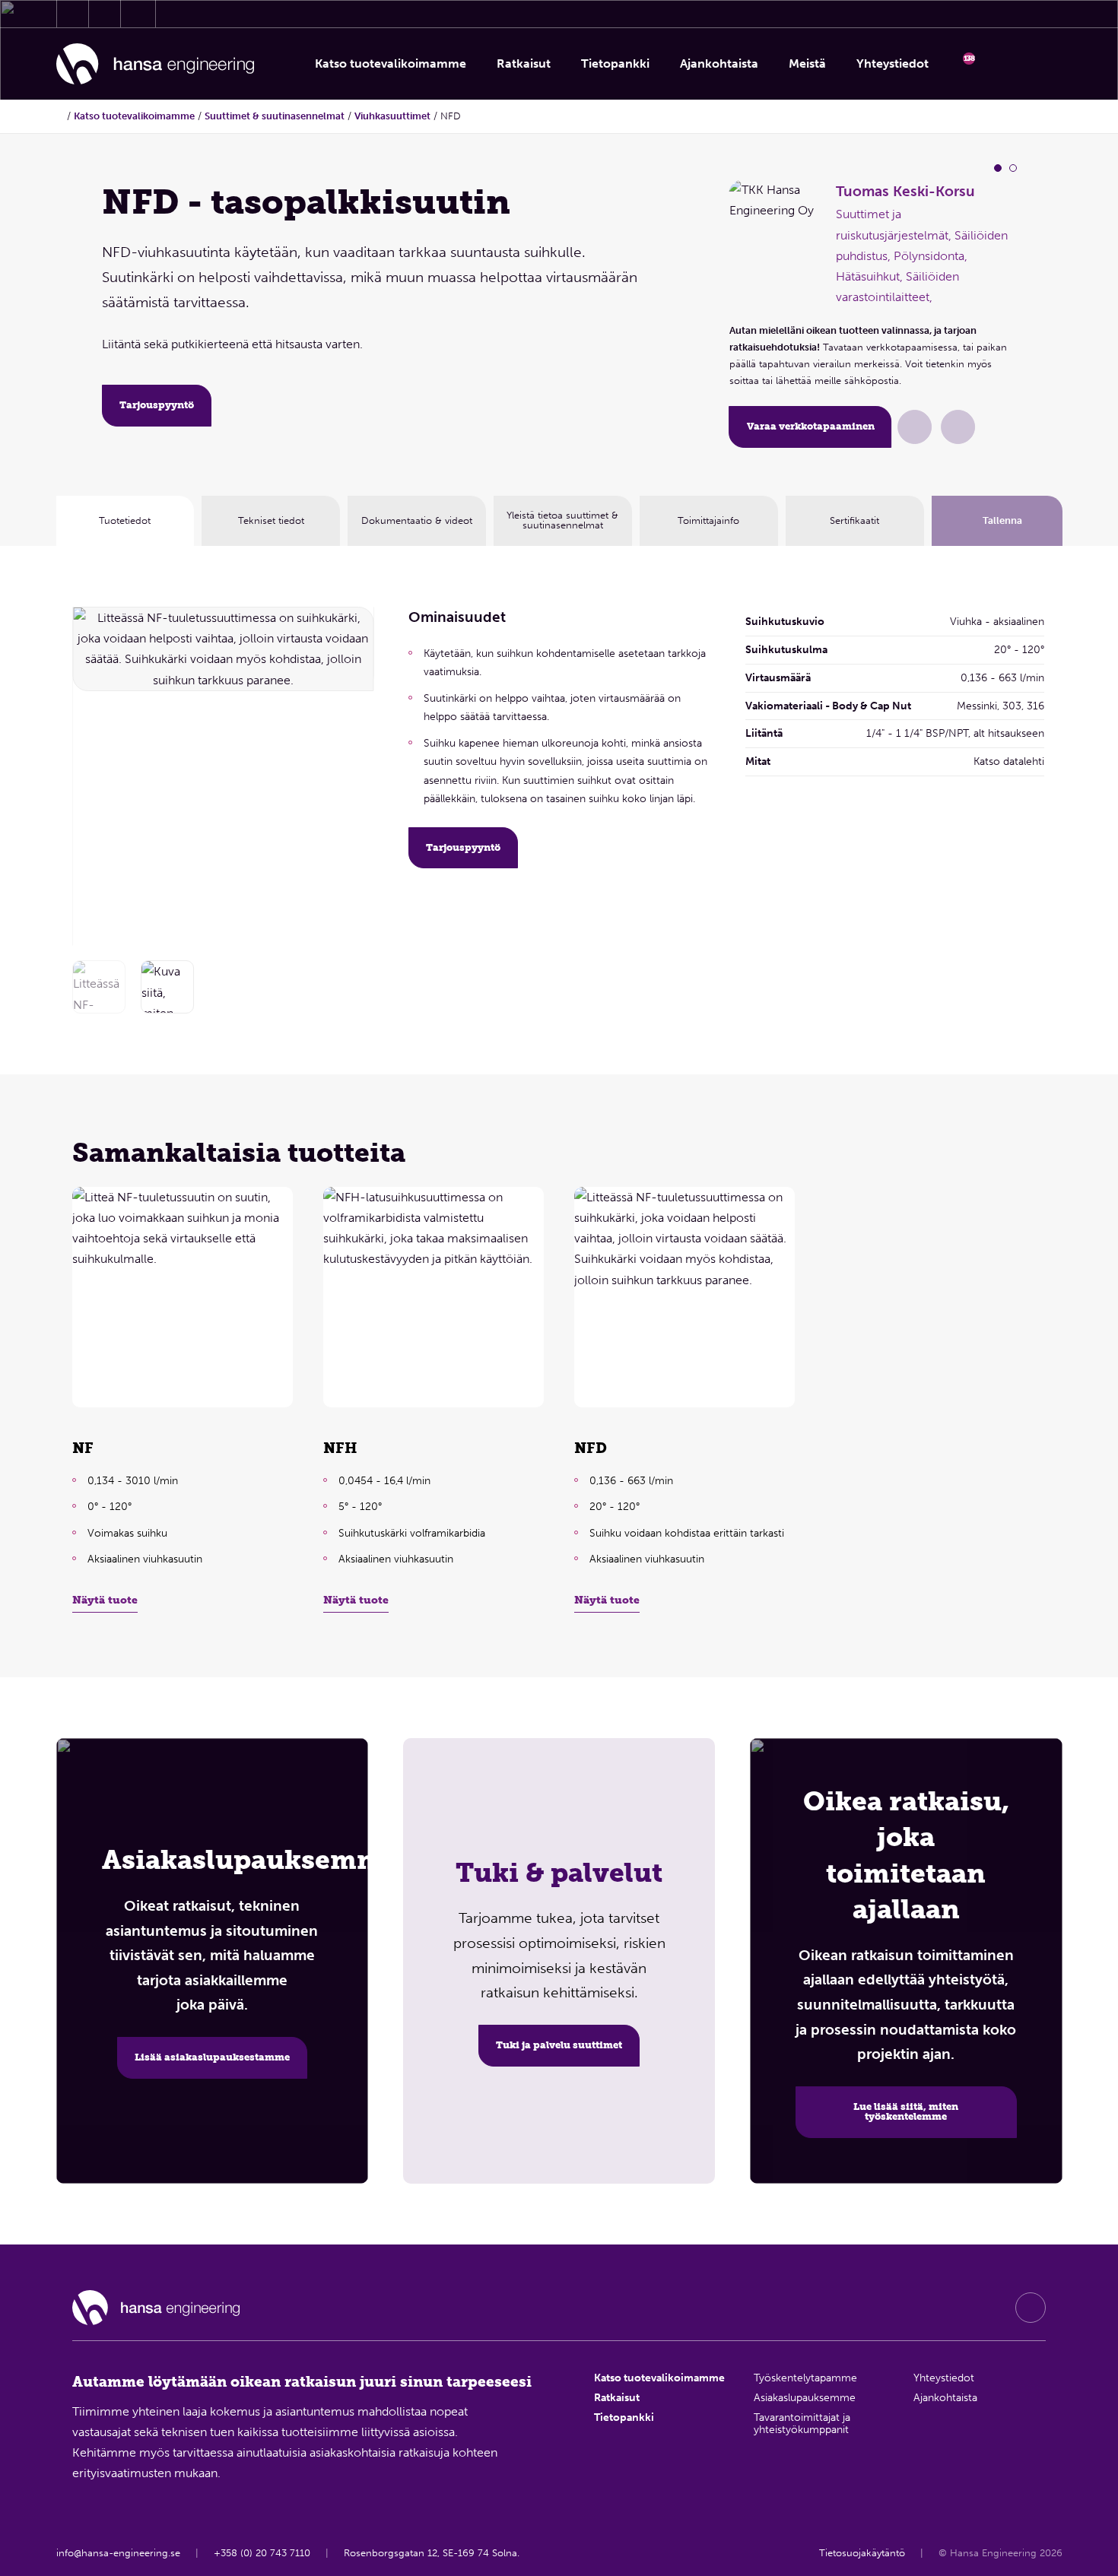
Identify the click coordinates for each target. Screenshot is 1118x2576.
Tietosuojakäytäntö (862, 2553)
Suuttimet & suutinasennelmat (275, 116)
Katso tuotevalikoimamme (134, 116)
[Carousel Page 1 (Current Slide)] (998, 168)
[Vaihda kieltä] (1043, 64)
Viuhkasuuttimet (392, 116)
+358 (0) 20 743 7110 (262, 2553)
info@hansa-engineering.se (118, 2553)
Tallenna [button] (1002, 520)
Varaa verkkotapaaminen (811, 426)
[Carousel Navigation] (353, 772)
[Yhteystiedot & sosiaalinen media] (73, 14)
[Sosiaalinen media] (1031, 2308)
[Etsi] (1003, 64)
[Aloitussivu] (155, 64)
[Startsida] (60, 116)
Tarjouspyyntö (157, 405)
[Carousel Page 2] (1013, 168)
